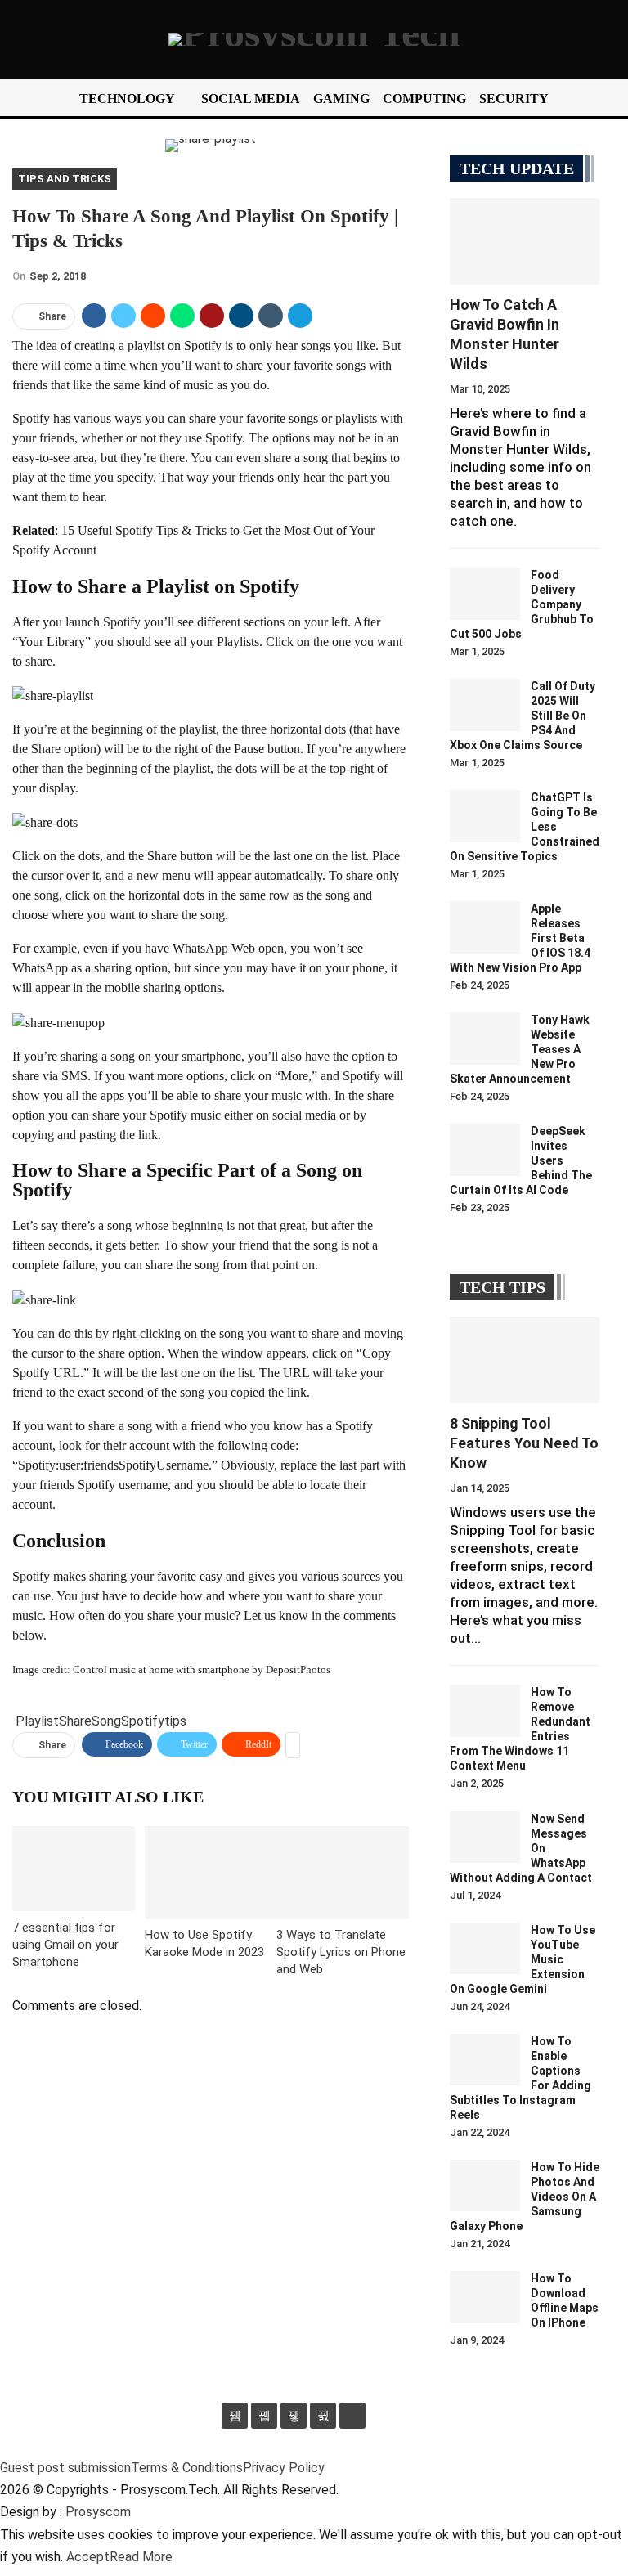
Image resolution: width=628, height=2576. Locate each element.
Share (75, 1721)
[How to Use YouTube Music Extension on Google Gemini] (485, 1949)
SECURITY (514, 99)
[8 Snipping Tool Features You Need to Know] (525, 1360)
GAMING (341, 99)
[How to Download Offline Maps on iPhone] (485, 2297)
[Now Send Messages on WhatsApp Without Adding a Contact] (485, 1838)
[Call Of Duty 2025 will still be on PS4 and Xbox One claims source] (485, 705)
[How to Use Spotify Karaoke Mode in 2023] (211, 1872)
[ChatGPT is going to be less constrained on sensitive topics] (485, 816)
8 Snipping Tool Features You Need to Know (524, 1443)
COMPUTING (424, 99)
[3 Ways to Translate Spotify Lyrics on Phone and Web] (343, 1872)
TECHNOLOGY (127, 99)
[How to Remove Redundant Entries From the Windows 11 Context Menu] (485, 1711)
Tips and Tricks (65, 179)
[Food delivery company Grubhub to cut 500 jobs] (485, 594)
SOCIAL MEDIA (251, 99)
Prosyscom (98, 2512)
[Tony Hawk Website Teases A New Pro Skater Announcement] (485, 1039)
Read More (141, 2557)
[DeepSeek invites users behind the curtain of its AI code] (485, 1150)
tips (175, 1721)
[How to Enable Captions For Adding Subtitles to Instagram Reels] (485, 2060)
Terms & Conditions (187, 2468)
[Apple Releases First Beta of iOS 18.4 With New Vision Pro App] (485, 927)
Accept (88, 2557)
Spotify (143, 1721)
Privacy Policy (284, 2468)
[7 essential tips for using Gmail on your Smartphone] (74, 1869)
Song (106, 1721)
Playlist (37, 1721)
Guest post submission (65, 2468)
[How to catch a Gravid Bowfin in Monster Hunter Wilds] (525, 241)
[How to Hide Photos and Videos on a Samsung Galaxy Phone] (485, 2186)
